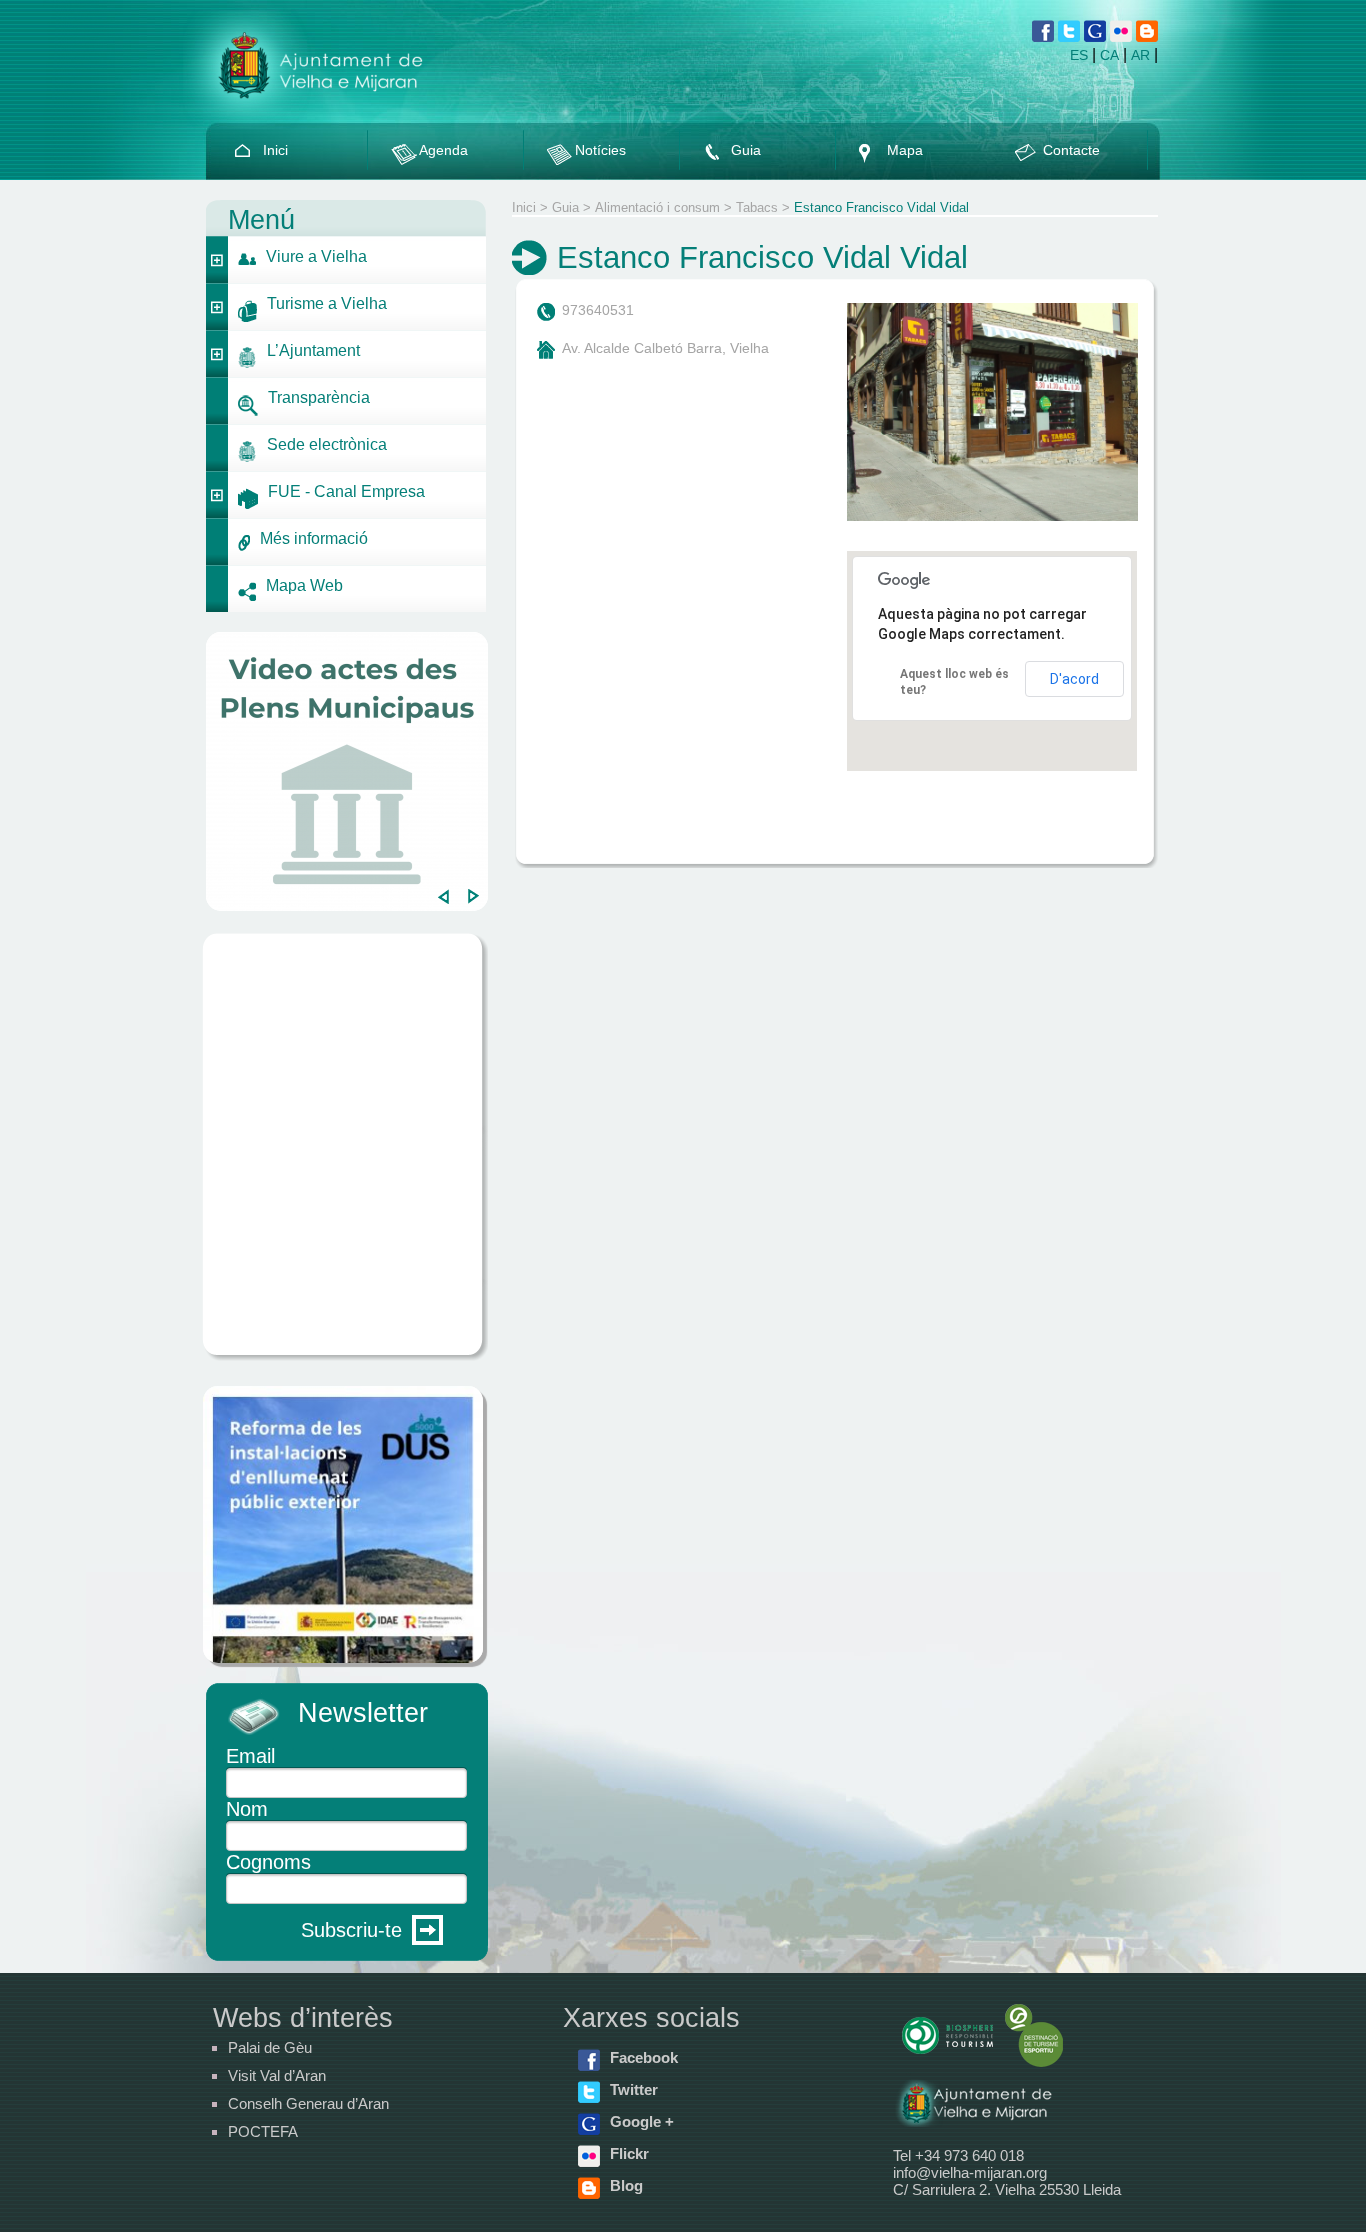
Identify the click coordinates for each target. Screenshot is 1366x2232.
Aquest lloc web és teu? (954, 682)
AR (1140, 55)
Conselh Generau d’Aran (308, 2103)
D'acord (1074, 679)
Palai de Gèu (270, 2047)
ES (1079, 55)
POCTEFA (263, 2131)
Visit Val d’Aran (277, 2075)
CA (1109, 55)
